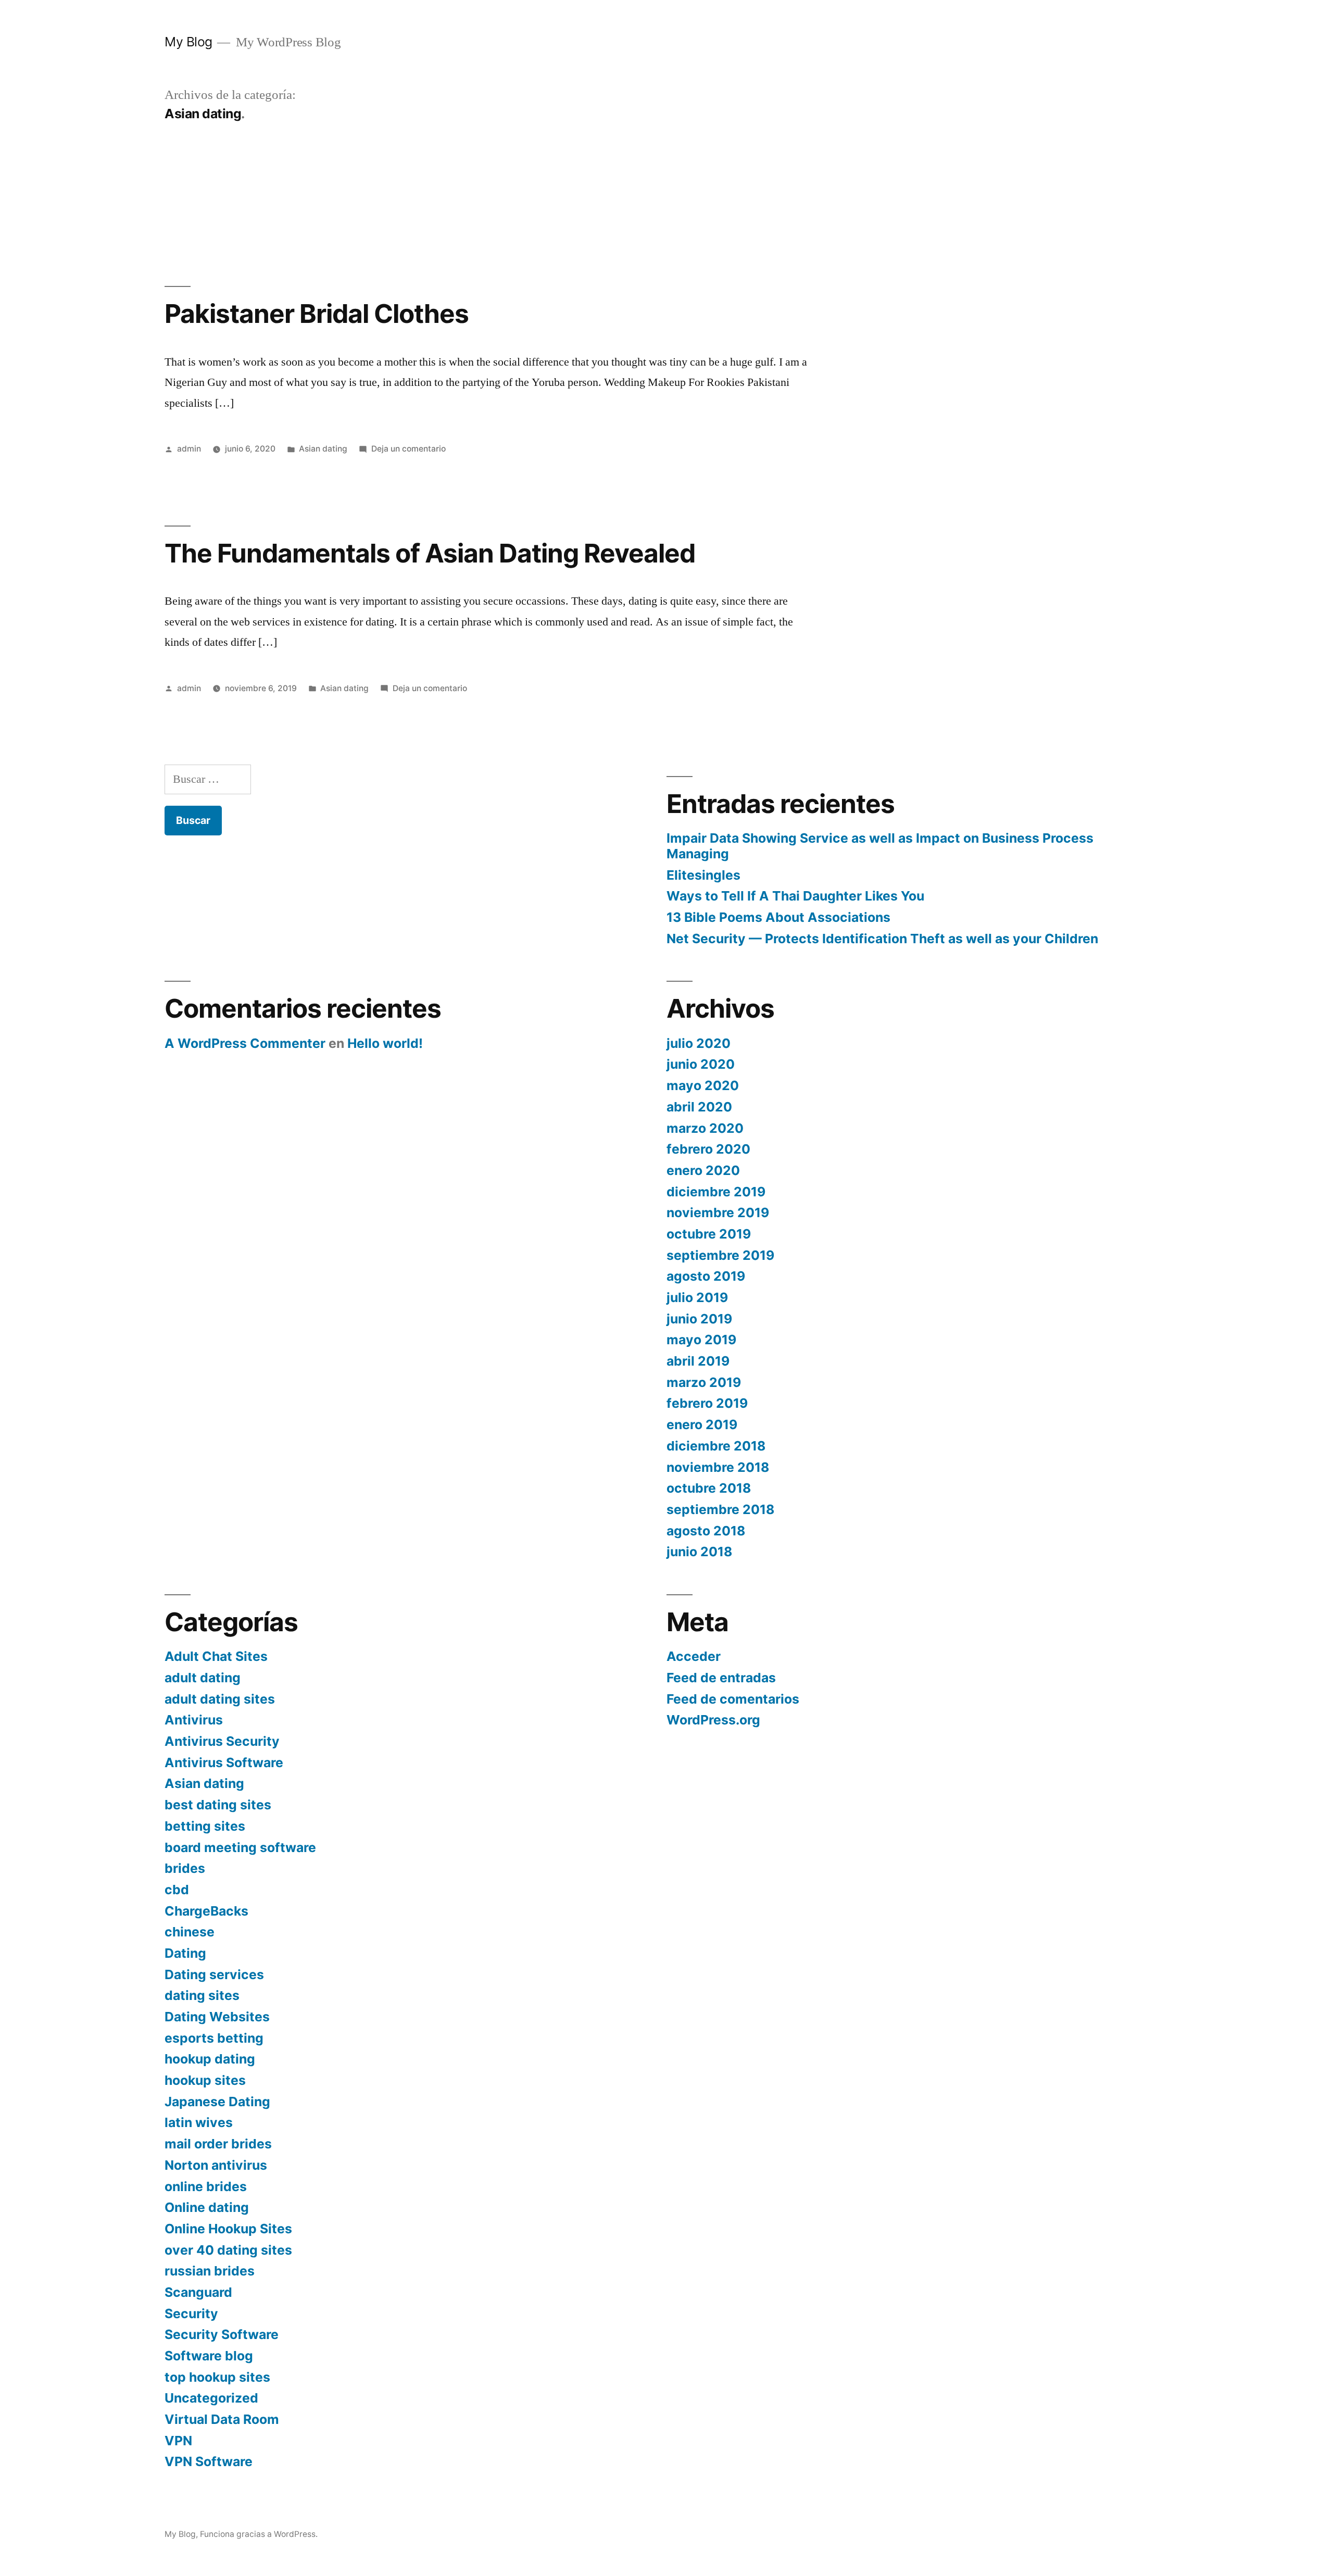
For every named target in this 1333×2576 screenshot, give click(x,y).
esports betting (214, 2038)
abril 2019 (698, 1361)
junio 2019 (699, 1319)
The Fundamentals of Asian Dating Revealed (430, 553)
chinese (190, 1932)
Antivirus (194, 1720)
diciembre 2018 (716, 1446)
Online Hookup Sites (228, 2229)
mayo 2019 (701, 1340)
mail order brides (218, 2144)
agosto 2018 (706, 1531)
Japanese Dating (217, 2102)
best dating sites (218, 1805)
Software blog (209, 2356)
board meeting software (240, 1847)
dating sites (202, 1995)
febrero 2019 (707, 1403)
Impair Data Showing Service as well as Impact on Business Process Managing (880, 846)
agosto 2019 (706, 1276)
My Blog (188, 42)
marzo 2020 (705, 1128)
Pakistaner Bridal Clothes (317, 314)
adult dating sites (220, 1699)
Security (191, 2314)
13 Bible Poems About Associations (778, 917)
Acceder (694, 1656)
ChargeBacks (206, 1911)
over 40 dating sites (228, 2250)
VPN (178, 2441)
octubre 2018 (709, 1488)
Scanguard (198, 2292)
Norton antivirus (216, 2165)
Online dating (207, 2207)
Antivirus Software (224, 1762)
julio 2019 (697, 1297)
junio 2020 (701, 1064)
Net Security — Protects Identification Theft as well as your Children (882, 939)
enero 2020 (703, 1170)
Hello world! (385, 1043)
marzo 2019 (704, 1382)
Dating (185, 1953)
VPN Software (209, 2461)
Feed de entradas (721, 1678)
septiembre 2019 (720, 1255)
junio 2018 (699, 1552)
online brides (206, 2186)
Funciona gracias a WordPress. (259, 2534)
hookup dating (210, 2059)
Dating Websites (217, 2017)
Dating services (214, 1974)
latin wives (199, 2122)
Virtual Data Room (222, 2419)
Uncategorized (211, 2398)
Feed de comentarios (733, 1699)
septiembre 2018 (720, 1509)
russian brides (210, 2271)
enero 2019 (702, 1424)
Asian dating (323, 449)
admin (189, 449)
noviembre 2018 (718, 1467)
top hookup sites (217, 2377)
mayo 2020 (703, 1085)
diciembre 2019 (716, 1192)
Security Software (222, 2334)
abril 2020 (699, 1107)
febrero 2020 (708, 1149)
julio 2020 (699, 1043)
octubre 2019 (709, 1234)
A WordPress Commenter (245, 1043)
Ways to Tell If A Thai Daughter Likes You (795, 896)
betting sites (205, 1826)
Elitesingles (703, 875)
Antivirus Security (222, 1741)
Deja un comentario (408, 449)
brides (185, 1868)
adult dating (203, 1678)
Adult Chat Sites (216, 1656)
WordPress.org (713, 1720)
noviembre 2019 (718, 1212)
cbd (177, 1890)
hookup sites (205, 2080)
